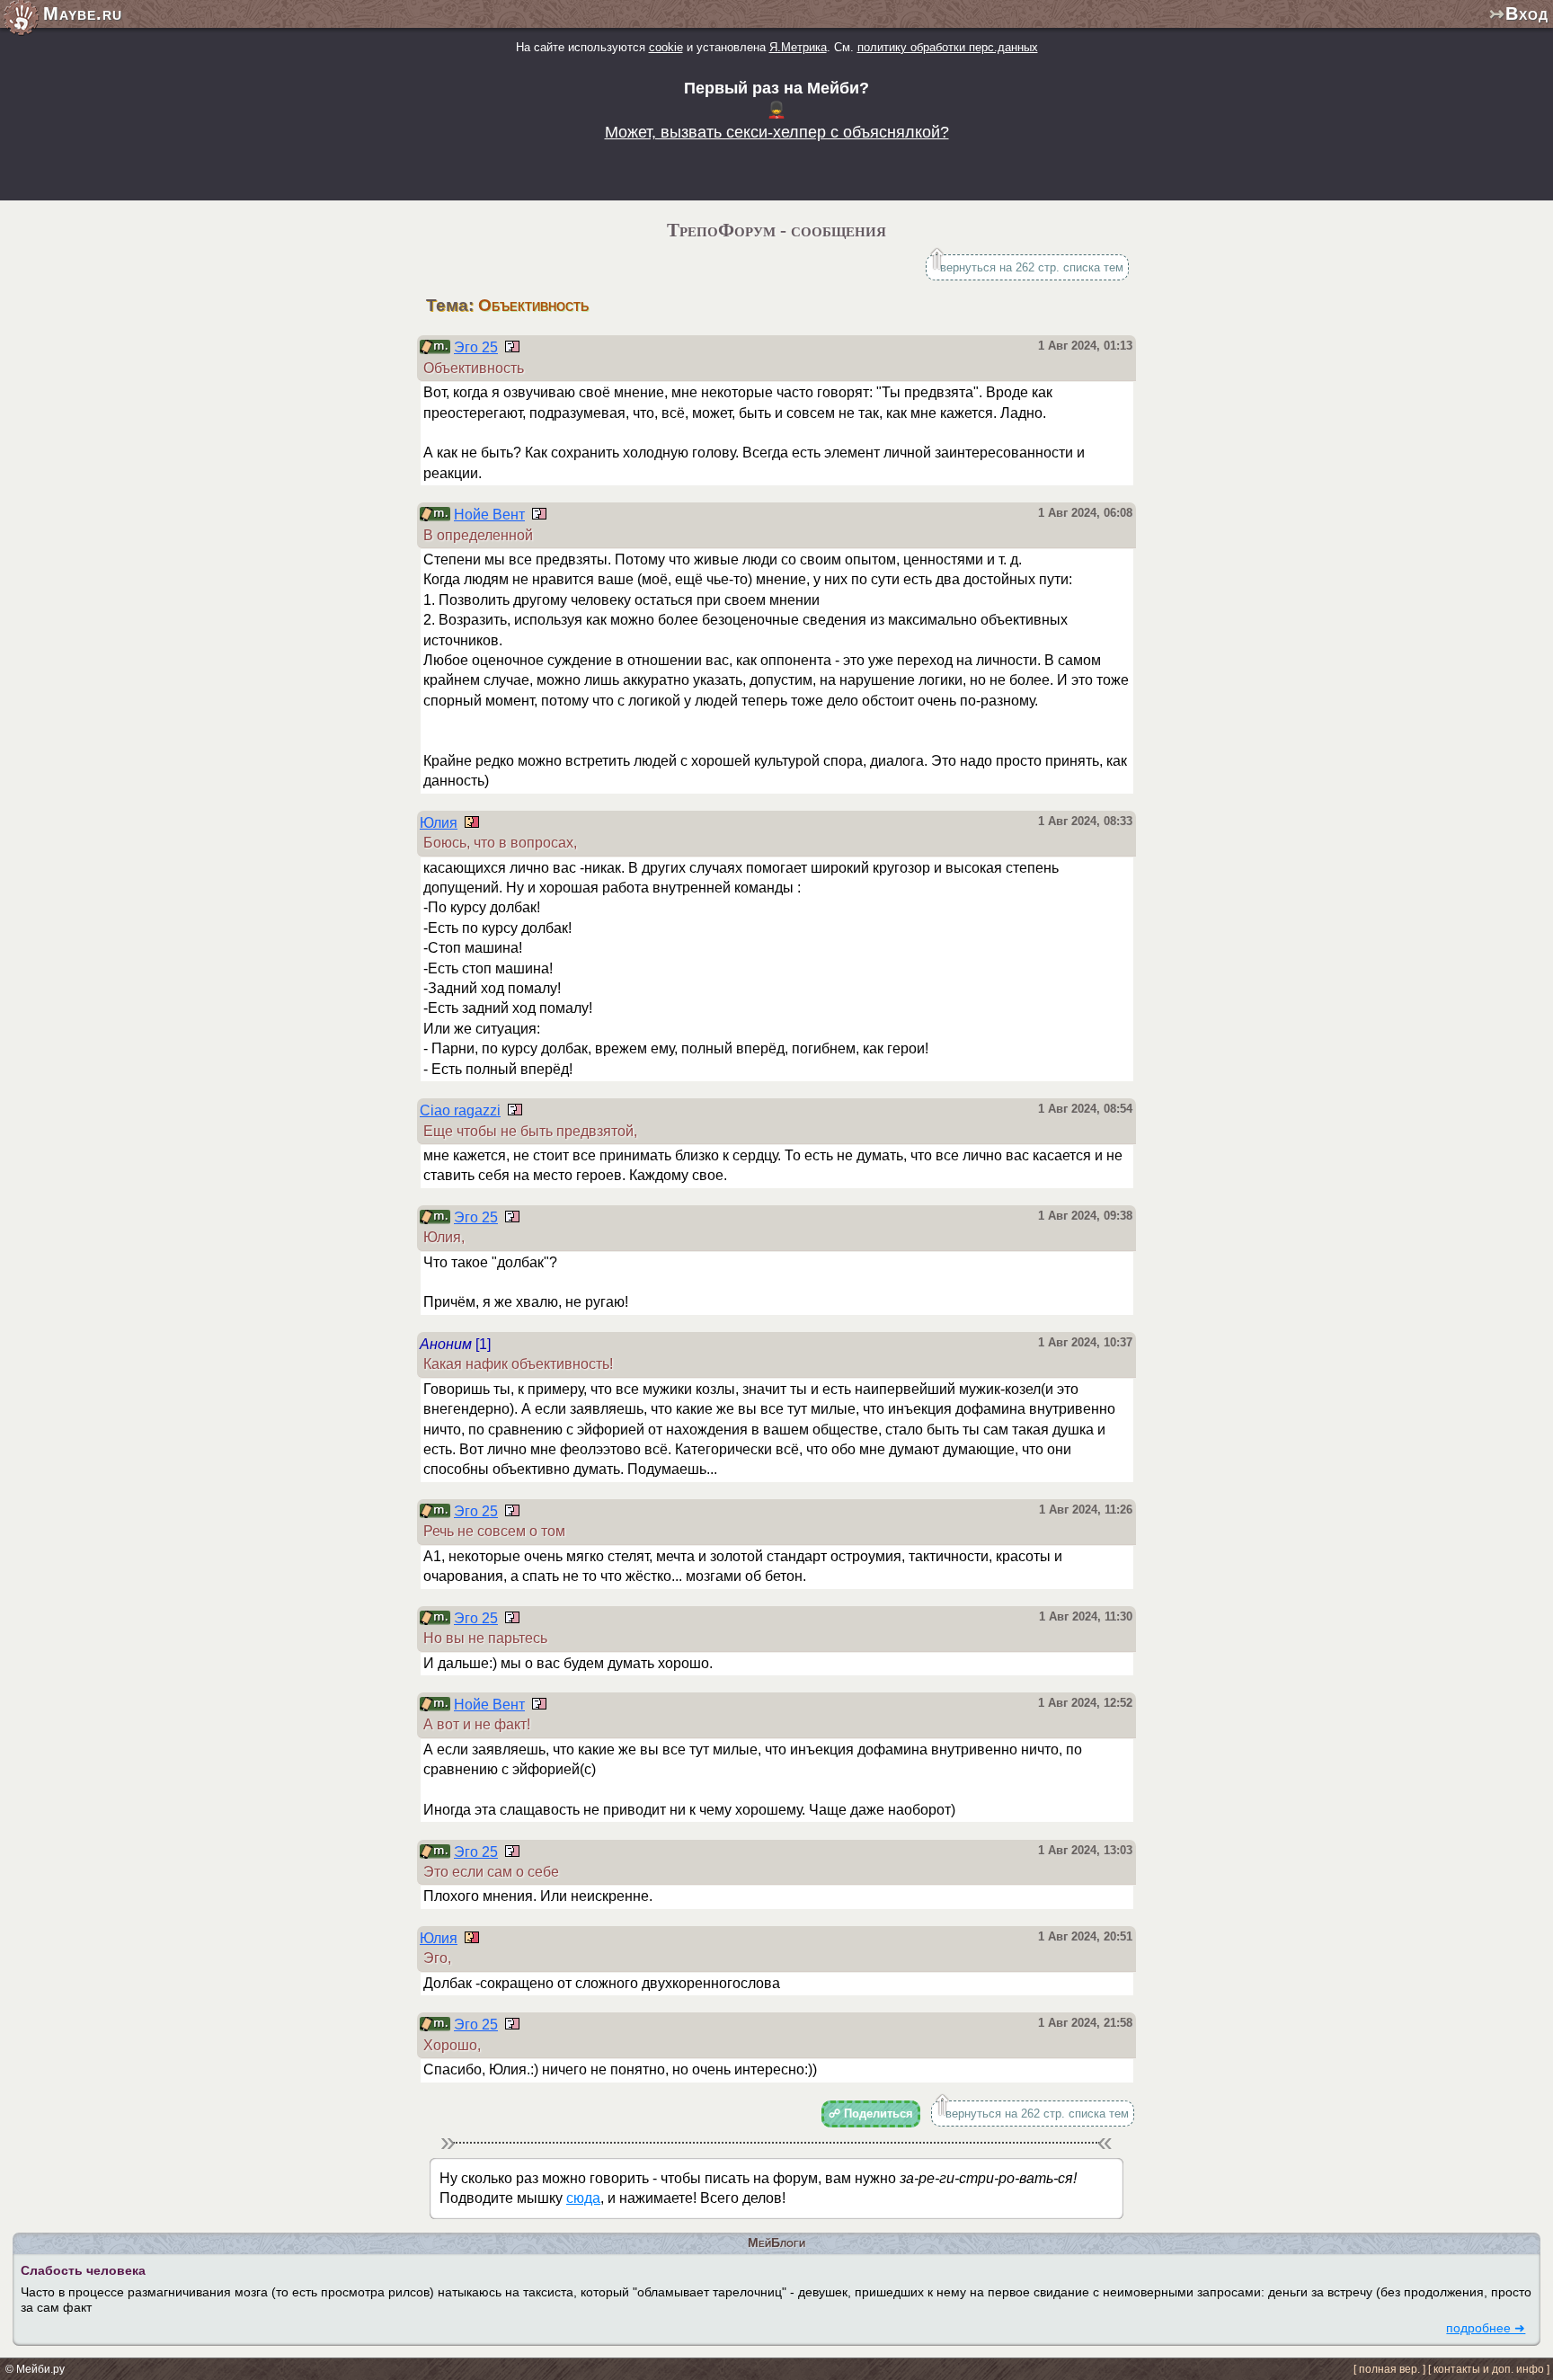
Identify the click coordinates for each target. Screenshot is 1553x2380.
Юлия (439, 823)
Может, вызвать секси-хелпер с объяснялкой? (777, 132)
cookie (666, 47)
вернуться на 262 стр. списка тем (1032, 267)
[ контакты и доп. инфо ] (1489, 2369)
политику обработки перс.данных (948, 47)
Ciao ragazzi (460, 1110)
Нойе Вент (489, 515)
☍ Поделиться (871, 2114)
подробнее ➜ (1486, 2328)
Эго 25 (476, 347)
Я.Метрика (798, 47)
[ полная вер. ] (1389, 2369)
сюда (583, 2198)
